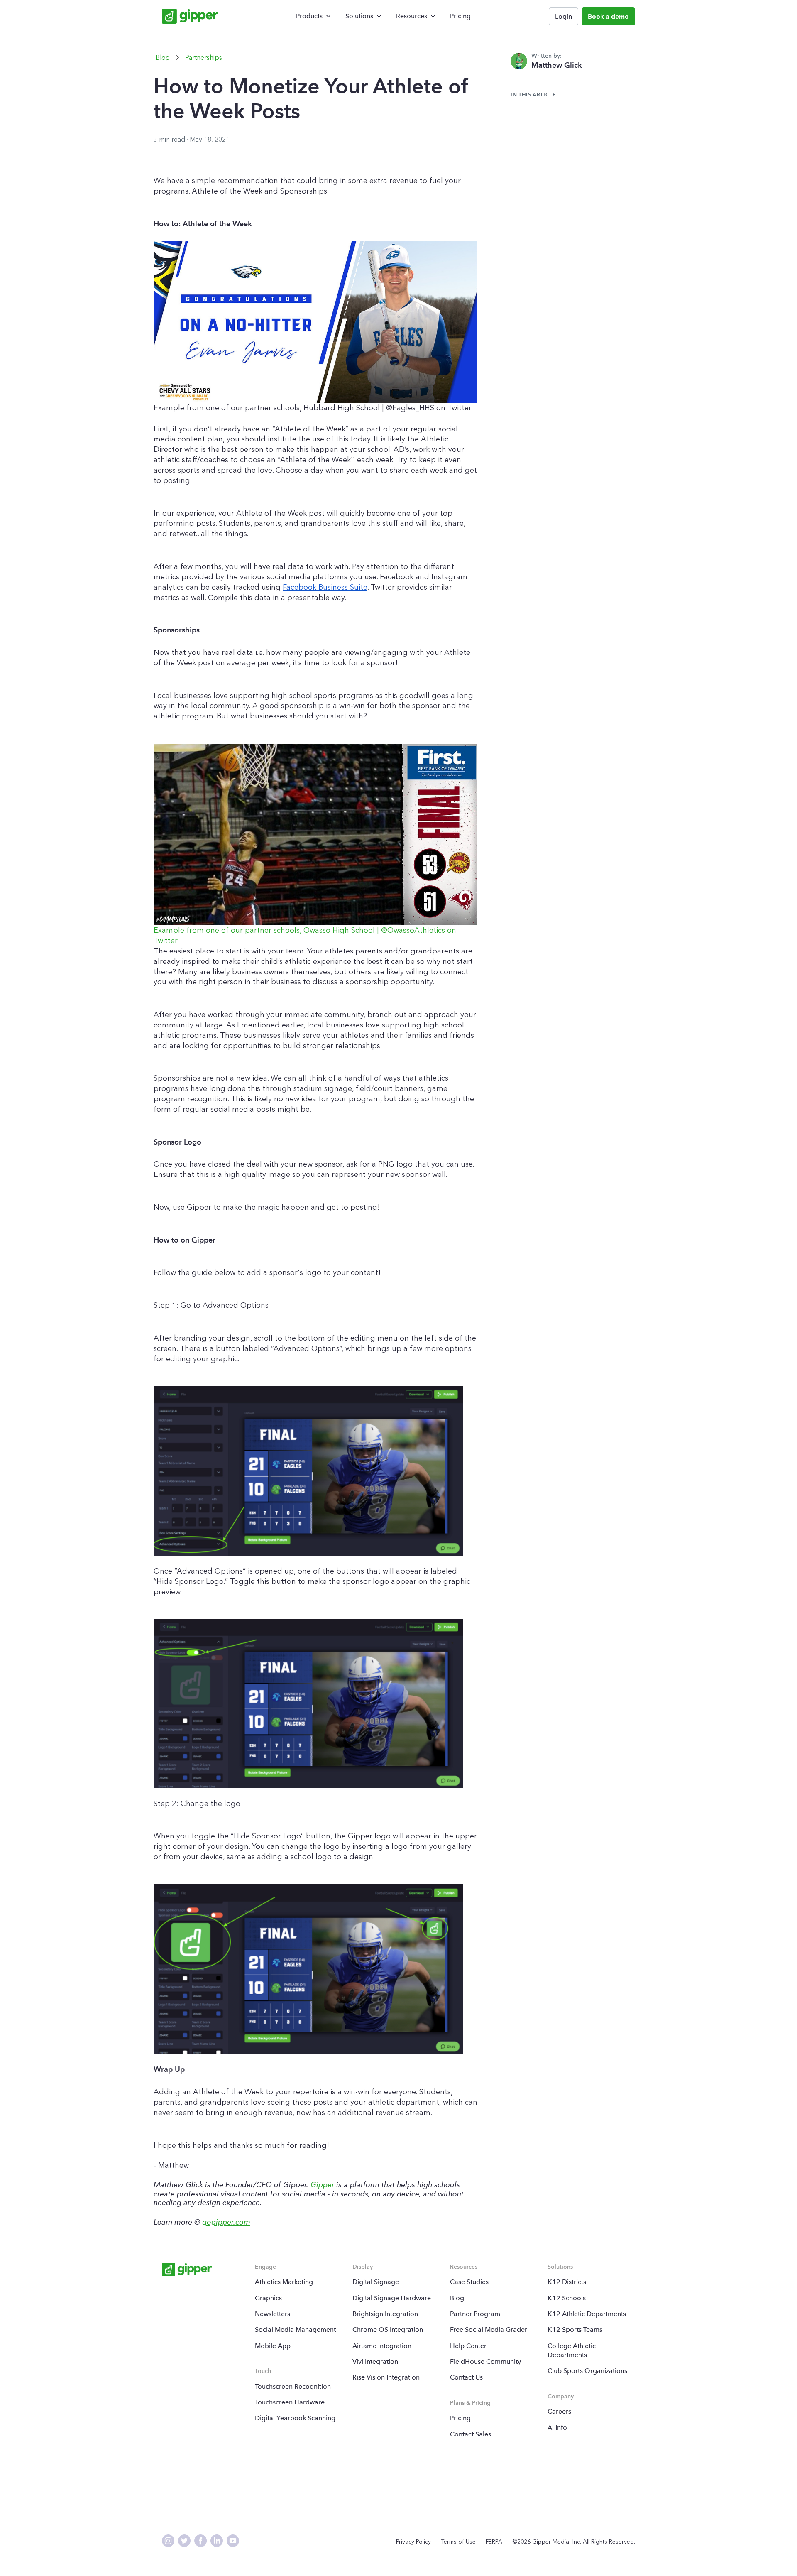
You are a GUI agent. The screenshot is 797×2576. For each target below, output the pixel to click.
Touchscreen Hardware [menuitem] (290, 2402)
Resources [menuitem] (412, 16)
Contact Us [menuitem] (466, 2377)
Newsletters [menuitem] (273, 2314)
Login (564, 16)
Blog (163, 58)
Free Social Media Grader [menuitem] (489, 2330)
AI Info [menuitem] (557, 2428)
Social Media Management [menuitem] (295, 2330)
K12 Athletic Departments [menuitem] (587, 2314)
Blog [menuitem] (457, 2298)
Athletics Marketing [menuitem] (284, 2282)
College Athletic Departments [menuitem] (572, 2350)
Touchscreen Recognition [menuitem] (293, 2386)
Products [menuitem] (309, 16)
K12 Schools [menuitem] (567, 2298)
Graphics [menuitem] (268, 2298)
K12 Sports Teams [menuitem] (575, 2330)
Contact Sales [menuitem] (471, 2434)
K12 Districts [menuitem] (567, 2282)
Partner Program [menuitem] (475, 2314)
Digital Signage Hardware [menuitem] (392, 2298)
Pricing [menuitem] (460, 16)
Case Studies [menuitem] (469, 2282)
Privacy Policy (413, 2542)
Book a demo (608, 16)
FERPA (494, 2542)
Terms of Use (458, 2542)
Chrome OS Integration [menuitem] (388, 2330)
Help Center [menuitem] (468, 2346)
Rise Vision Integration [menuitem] (386, 2377)
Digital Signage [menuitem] (376, 2282)
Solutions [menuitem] (359, 16)
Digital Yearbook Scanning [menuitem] (295, 2418)
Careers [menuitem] (559, 2411)
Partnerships (204, 58)
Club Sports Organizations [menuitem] (587, 2371)
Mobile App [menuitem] (273, 2346)
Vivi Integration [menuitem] (375, 2362)
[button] (315, 327)
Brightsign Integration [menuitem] (385, 2314)
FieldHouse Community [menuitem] (485, 2362)
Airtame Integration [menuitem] (382, 2346)
